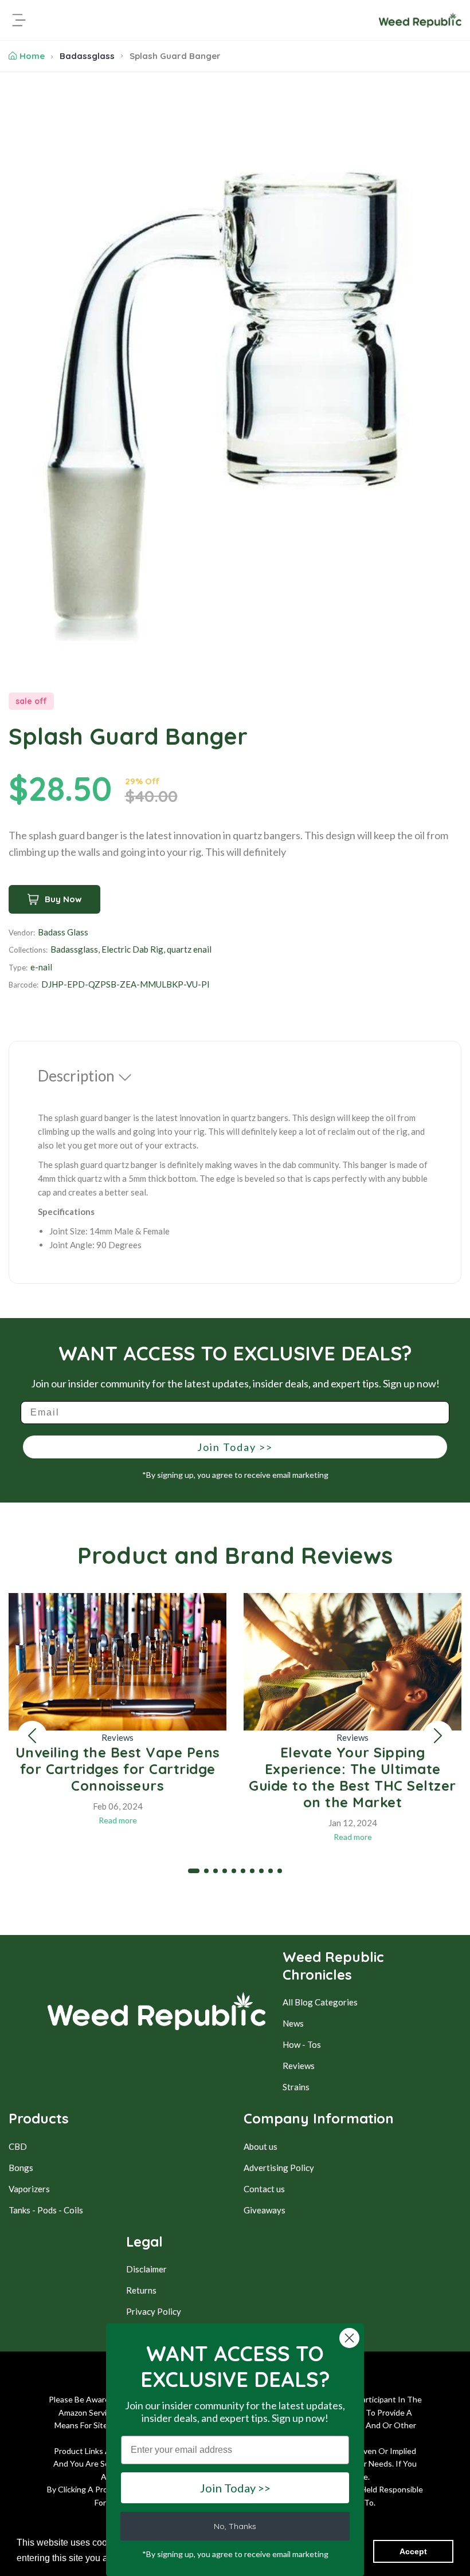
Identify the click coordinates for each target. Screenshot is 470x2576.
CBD (18, 2146)
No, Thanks (235, 2526)
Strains (296, 2087)
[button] (32, 1736)
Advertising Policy (279, 2168)
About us (261, 2146)
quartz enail (189, 949)
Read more (118, 1820)
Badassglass (87, 56)
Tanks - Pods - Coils (46, 2210)
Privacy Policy (154, 2311)
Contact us (264, 2189)
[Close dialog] (349, 2338)
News (293, 2023)
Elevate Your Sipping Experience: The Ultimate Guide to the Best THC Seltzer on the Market (352, 1777)
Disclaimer (146, 2269)
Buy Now (63, 899)
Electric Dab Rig (132, 949)
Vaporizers (29, 2189)
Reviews (117, 1737)
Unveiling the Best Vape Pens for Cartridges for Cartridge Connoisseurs (118, 1769)
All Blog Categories (320, 2002)
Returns (141, 2290)
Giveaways (265, 2210)
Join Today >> (235, 1447)
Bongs (21, 2168)
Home (32, 56)
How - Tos (302, 2044)
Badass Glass (63, 932)
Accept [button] (413, 2551)
